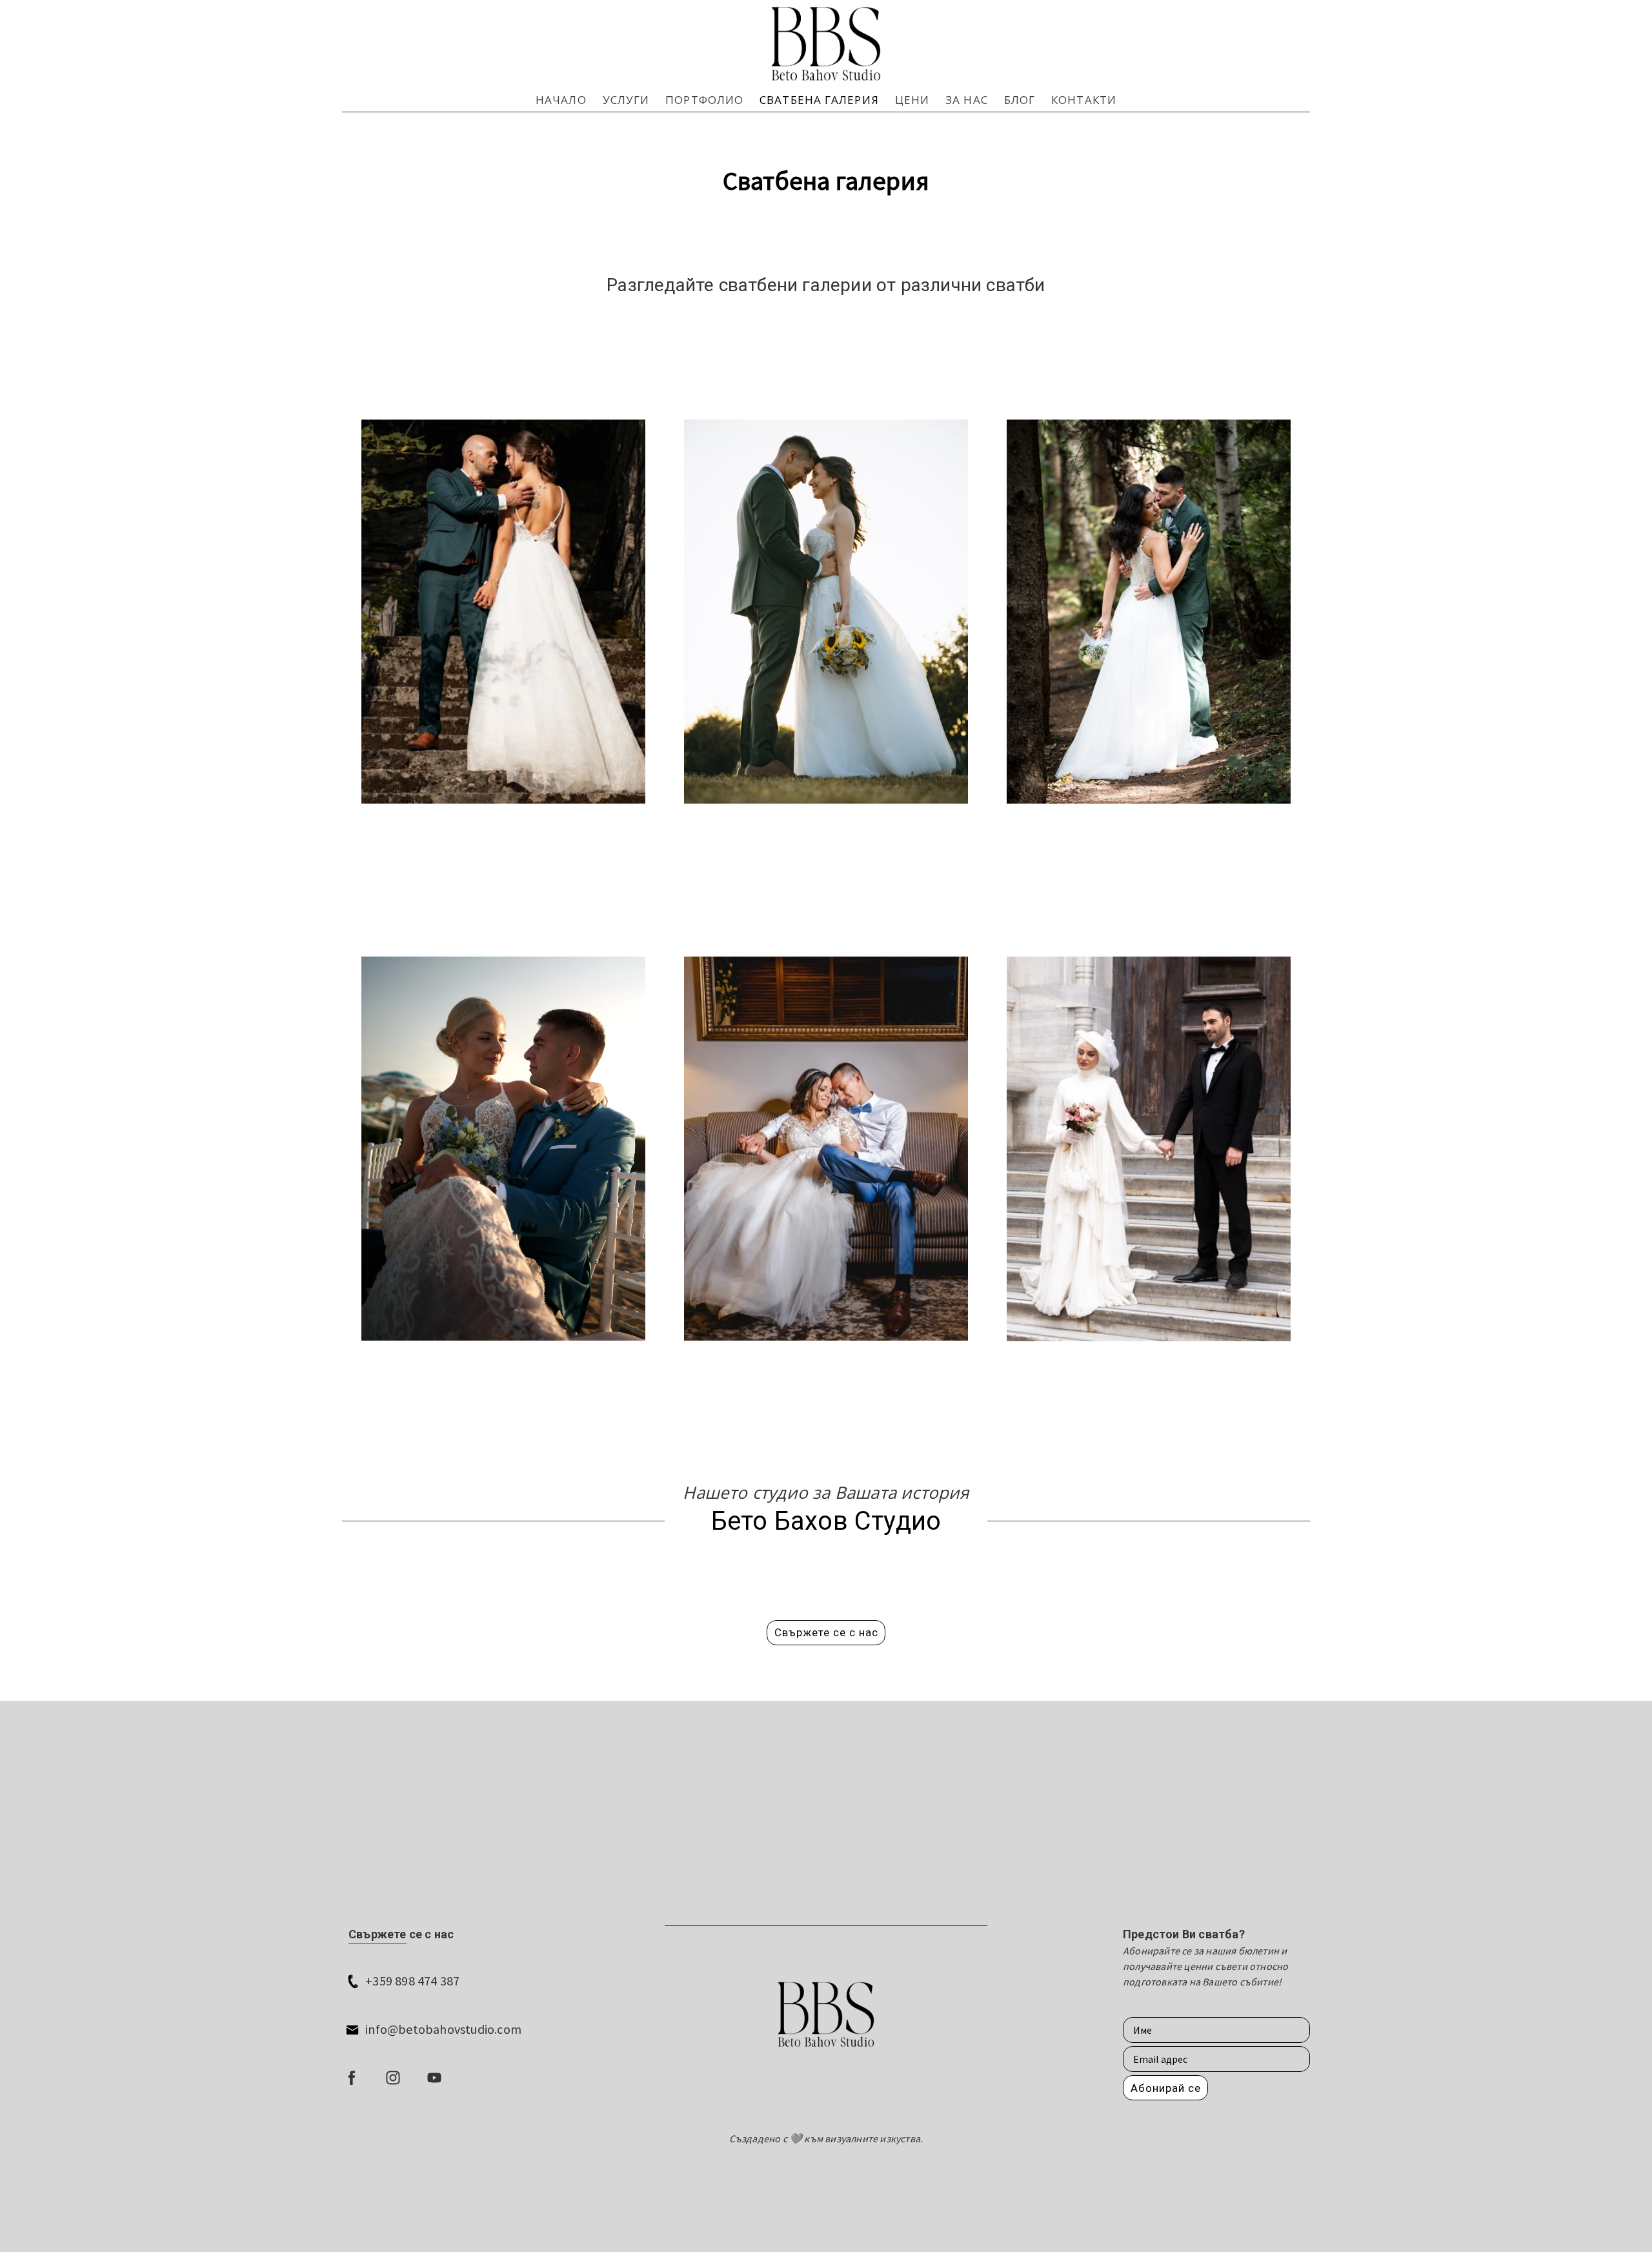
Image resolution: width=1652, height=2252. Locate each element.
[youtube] (434, 2078)
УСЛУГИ (626, 100)
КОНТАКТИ (1084, 100)
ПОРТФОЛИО (704, 100)
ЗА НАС (967, 100)
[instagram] (393, 2078)
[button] (826, 1633)
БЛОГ (1020, 100)
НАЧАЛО (561, 100)
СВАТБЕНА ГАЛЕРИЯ (819, 100)
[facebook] (352, 2078)
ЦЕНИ (912, 100)
